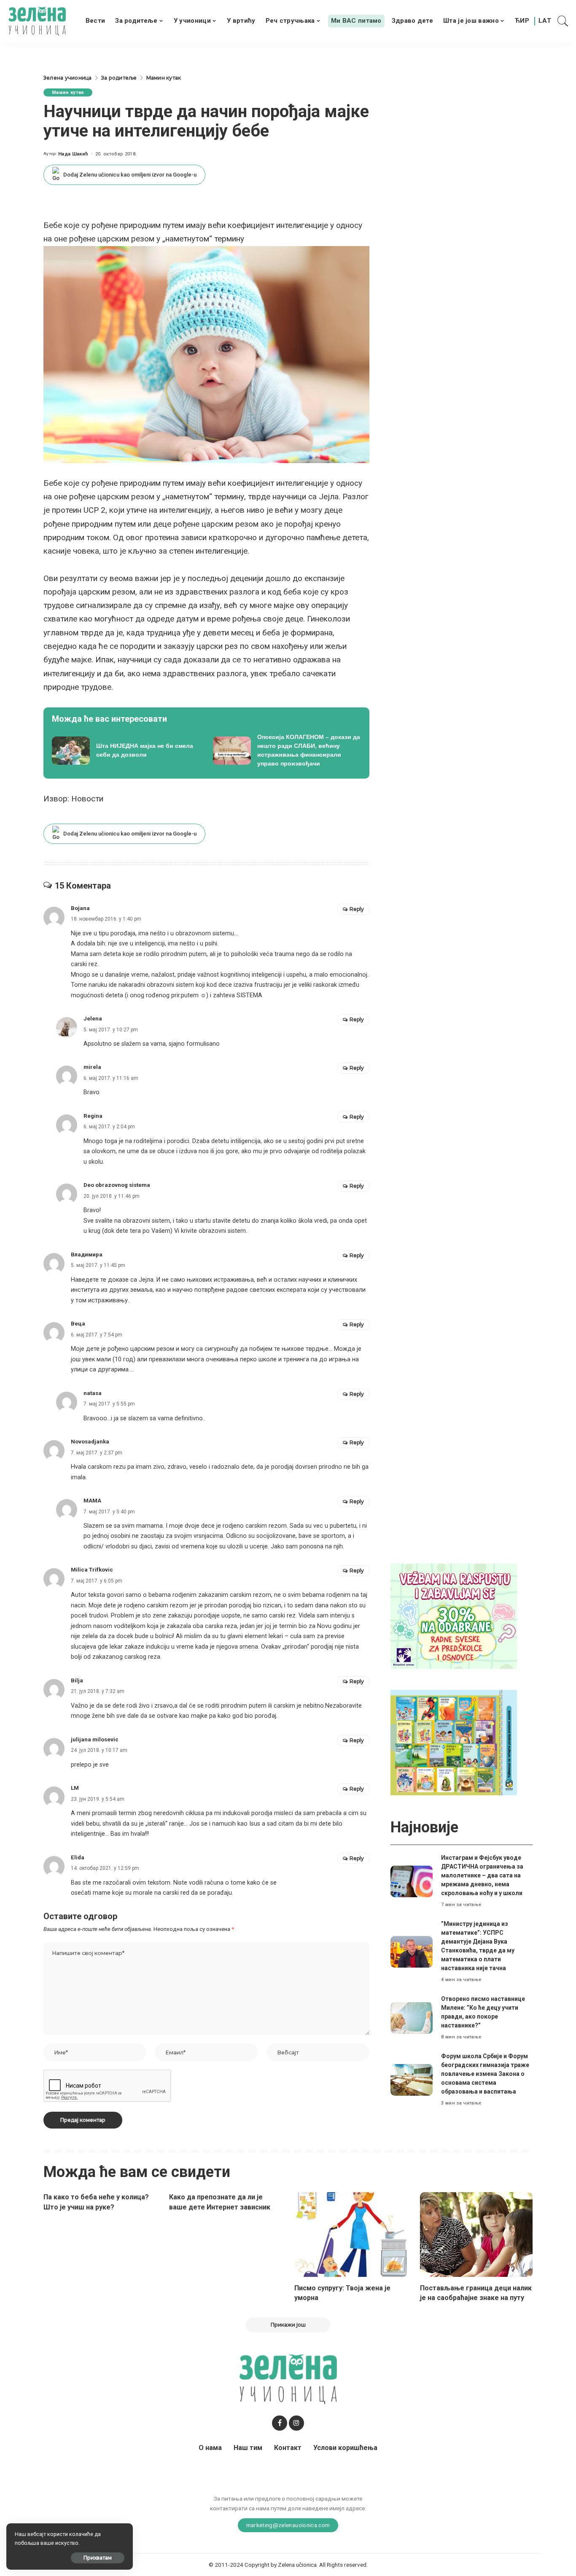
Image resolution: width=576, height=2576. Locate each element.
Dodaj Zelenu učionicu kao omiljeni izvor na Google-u (130, 175)
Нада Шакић (73, 154)
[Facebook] (280, 2423)
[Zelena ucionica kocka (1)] (454, 1616)
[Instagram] (296, 2423)
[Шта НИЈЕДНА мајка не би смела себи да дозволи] (126, 750)
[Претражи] (563, 21)
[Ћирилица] (522, 21)
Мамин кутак (68, 92)
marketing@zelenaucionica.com (288, 2525)
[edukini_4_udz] (454, 1742)
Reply (357, 909)
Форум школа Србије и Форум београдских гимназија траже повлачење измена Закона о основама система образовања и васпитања (485, 2074)
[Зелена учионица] (37, 21)
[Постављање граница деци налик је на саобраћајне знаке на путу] (476, 2235)
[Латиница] (545, 21)
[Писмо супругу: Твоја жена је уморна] (351, 2235)
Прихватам (98, 2558)
